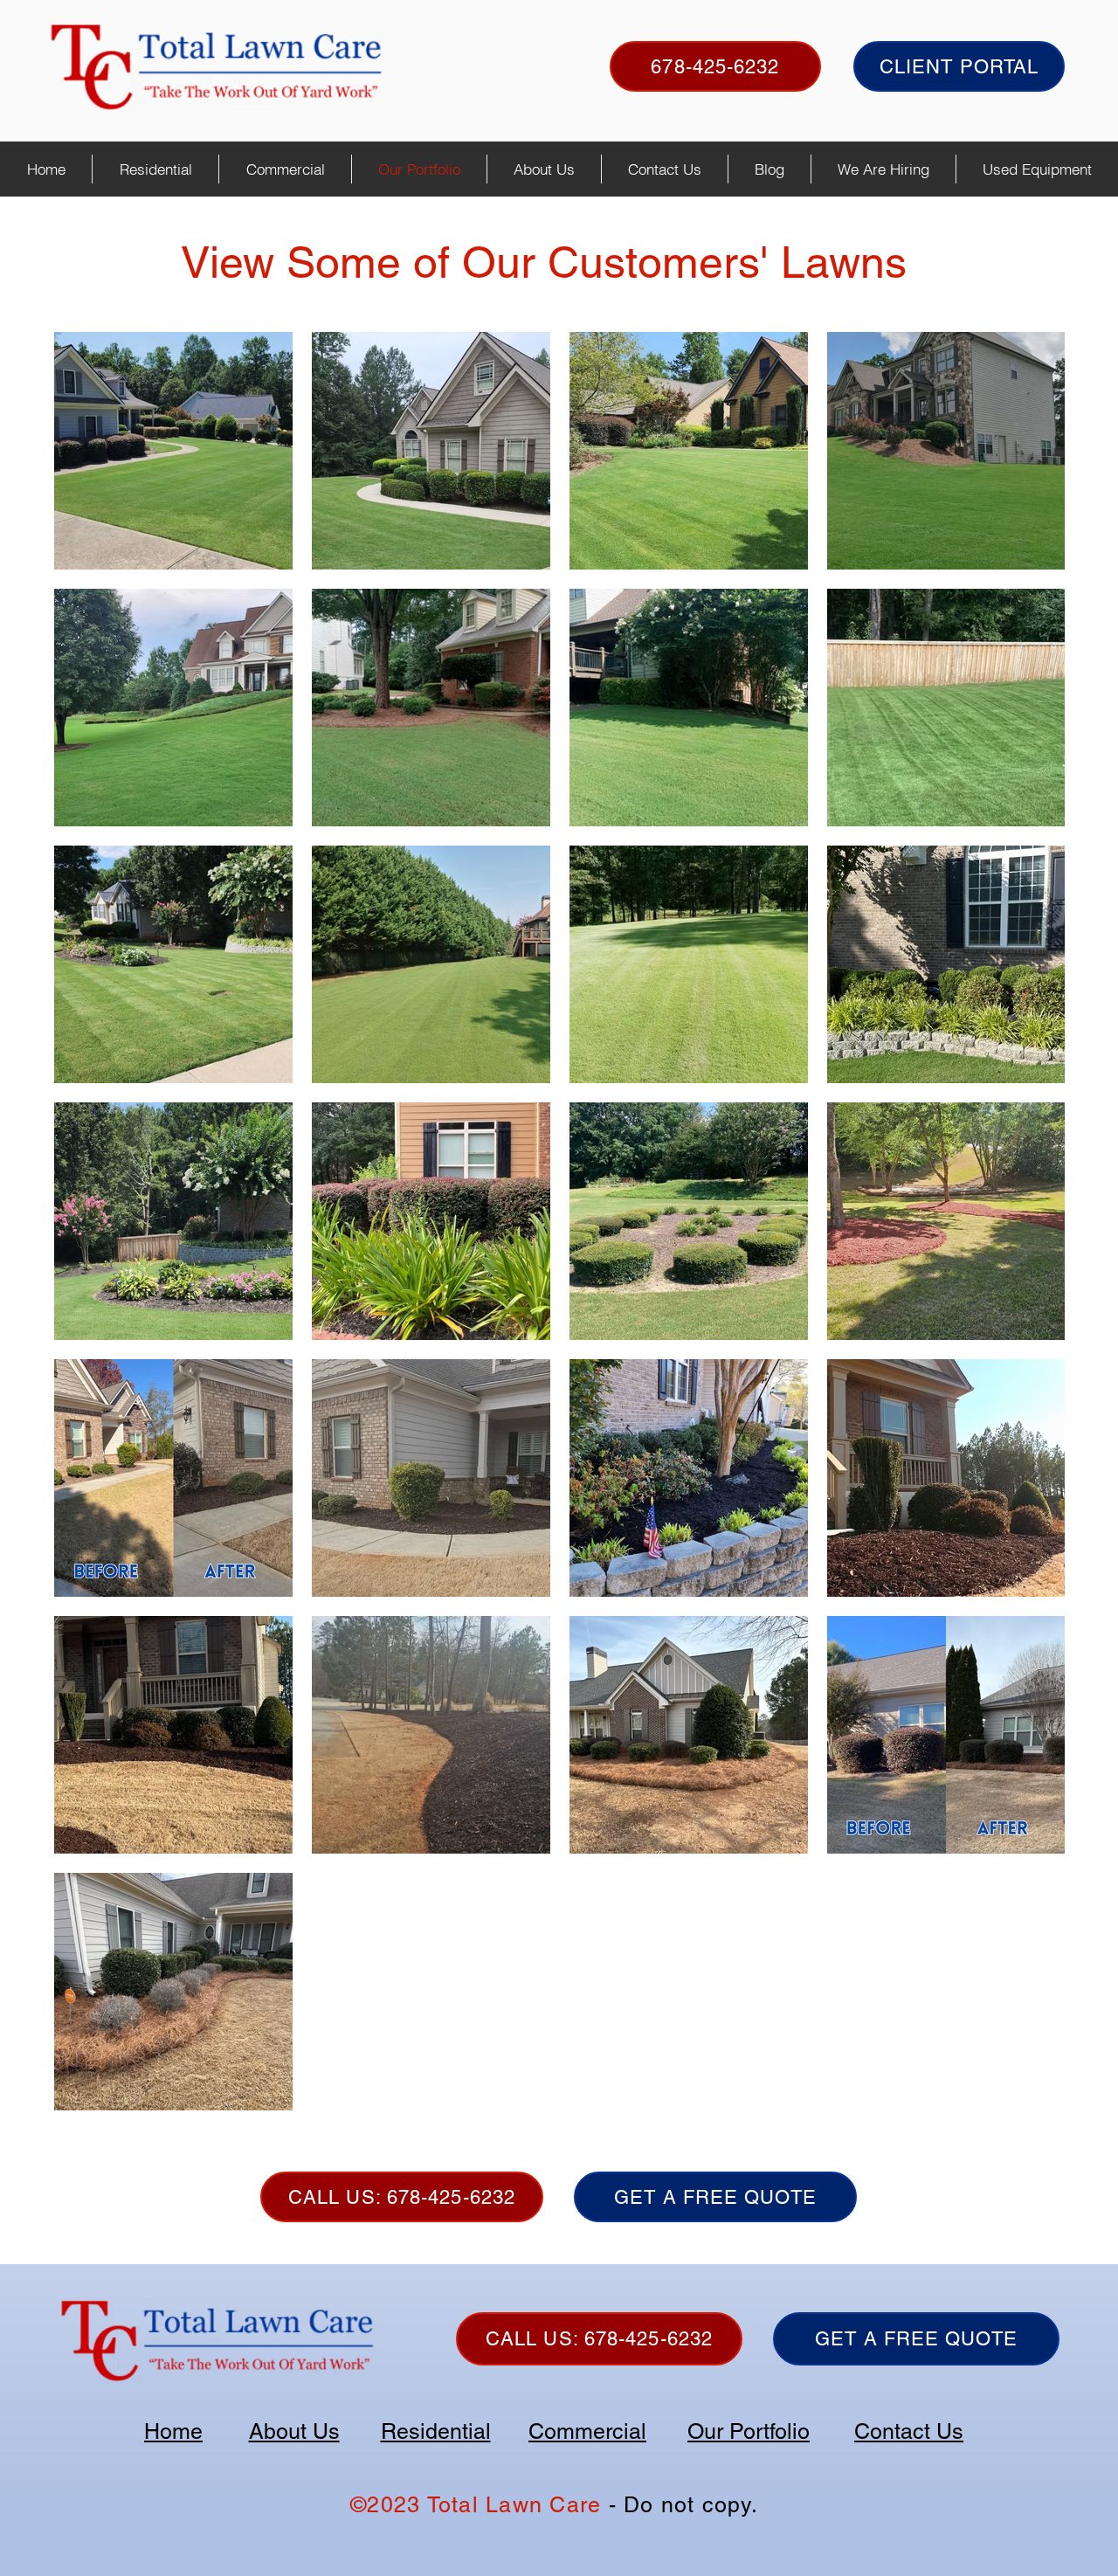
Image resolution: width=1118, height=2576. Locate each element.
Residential (436, 2431)
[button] (155, 169)
